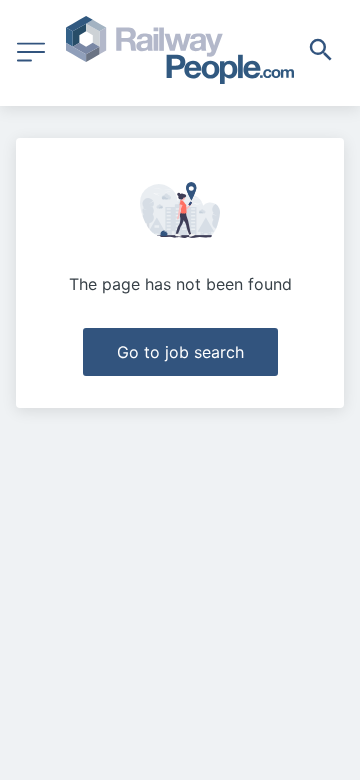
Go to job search (180, 352)
